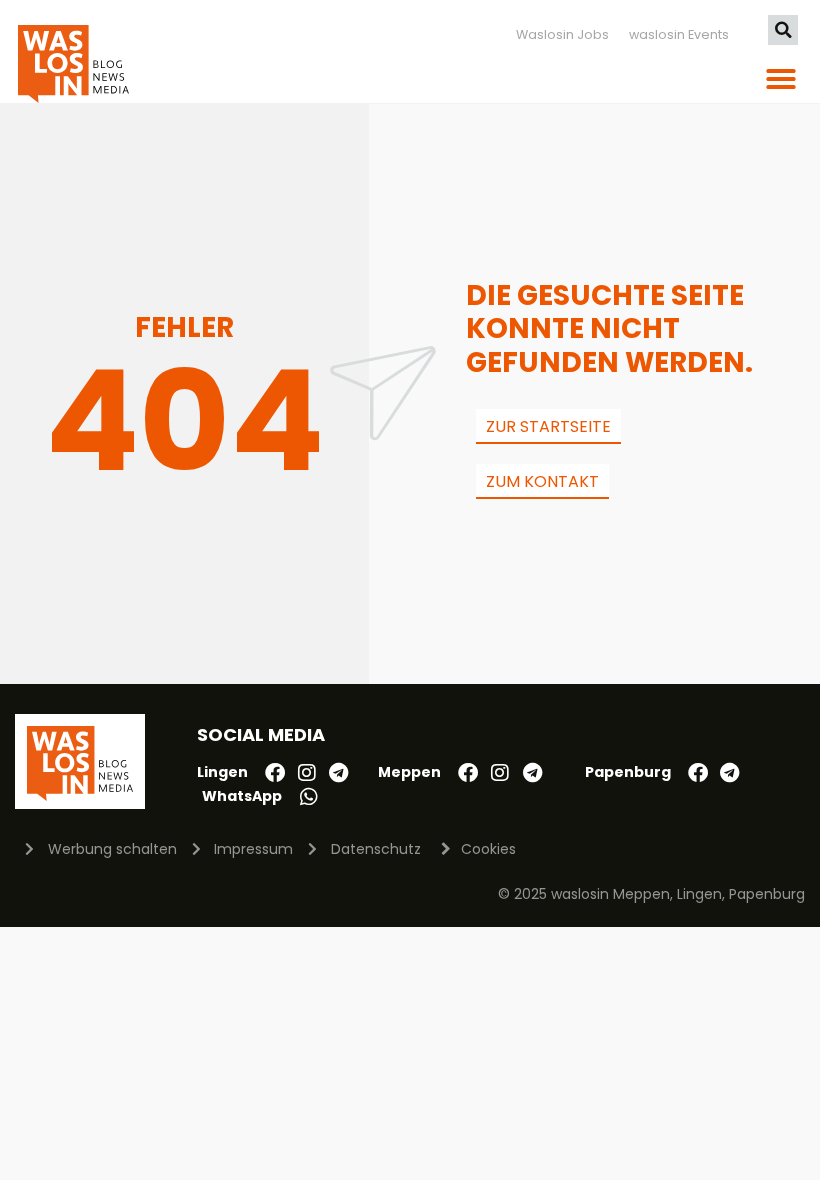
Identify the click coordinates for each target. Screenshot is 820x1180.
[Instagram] (307, 773)
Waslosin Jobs (562, 34)
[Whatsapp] (309, 797)
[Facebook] (275, 773)
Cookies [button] (488, 849)
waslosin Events (679, 34)
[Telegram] (339, 773)
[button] (783, 30)
